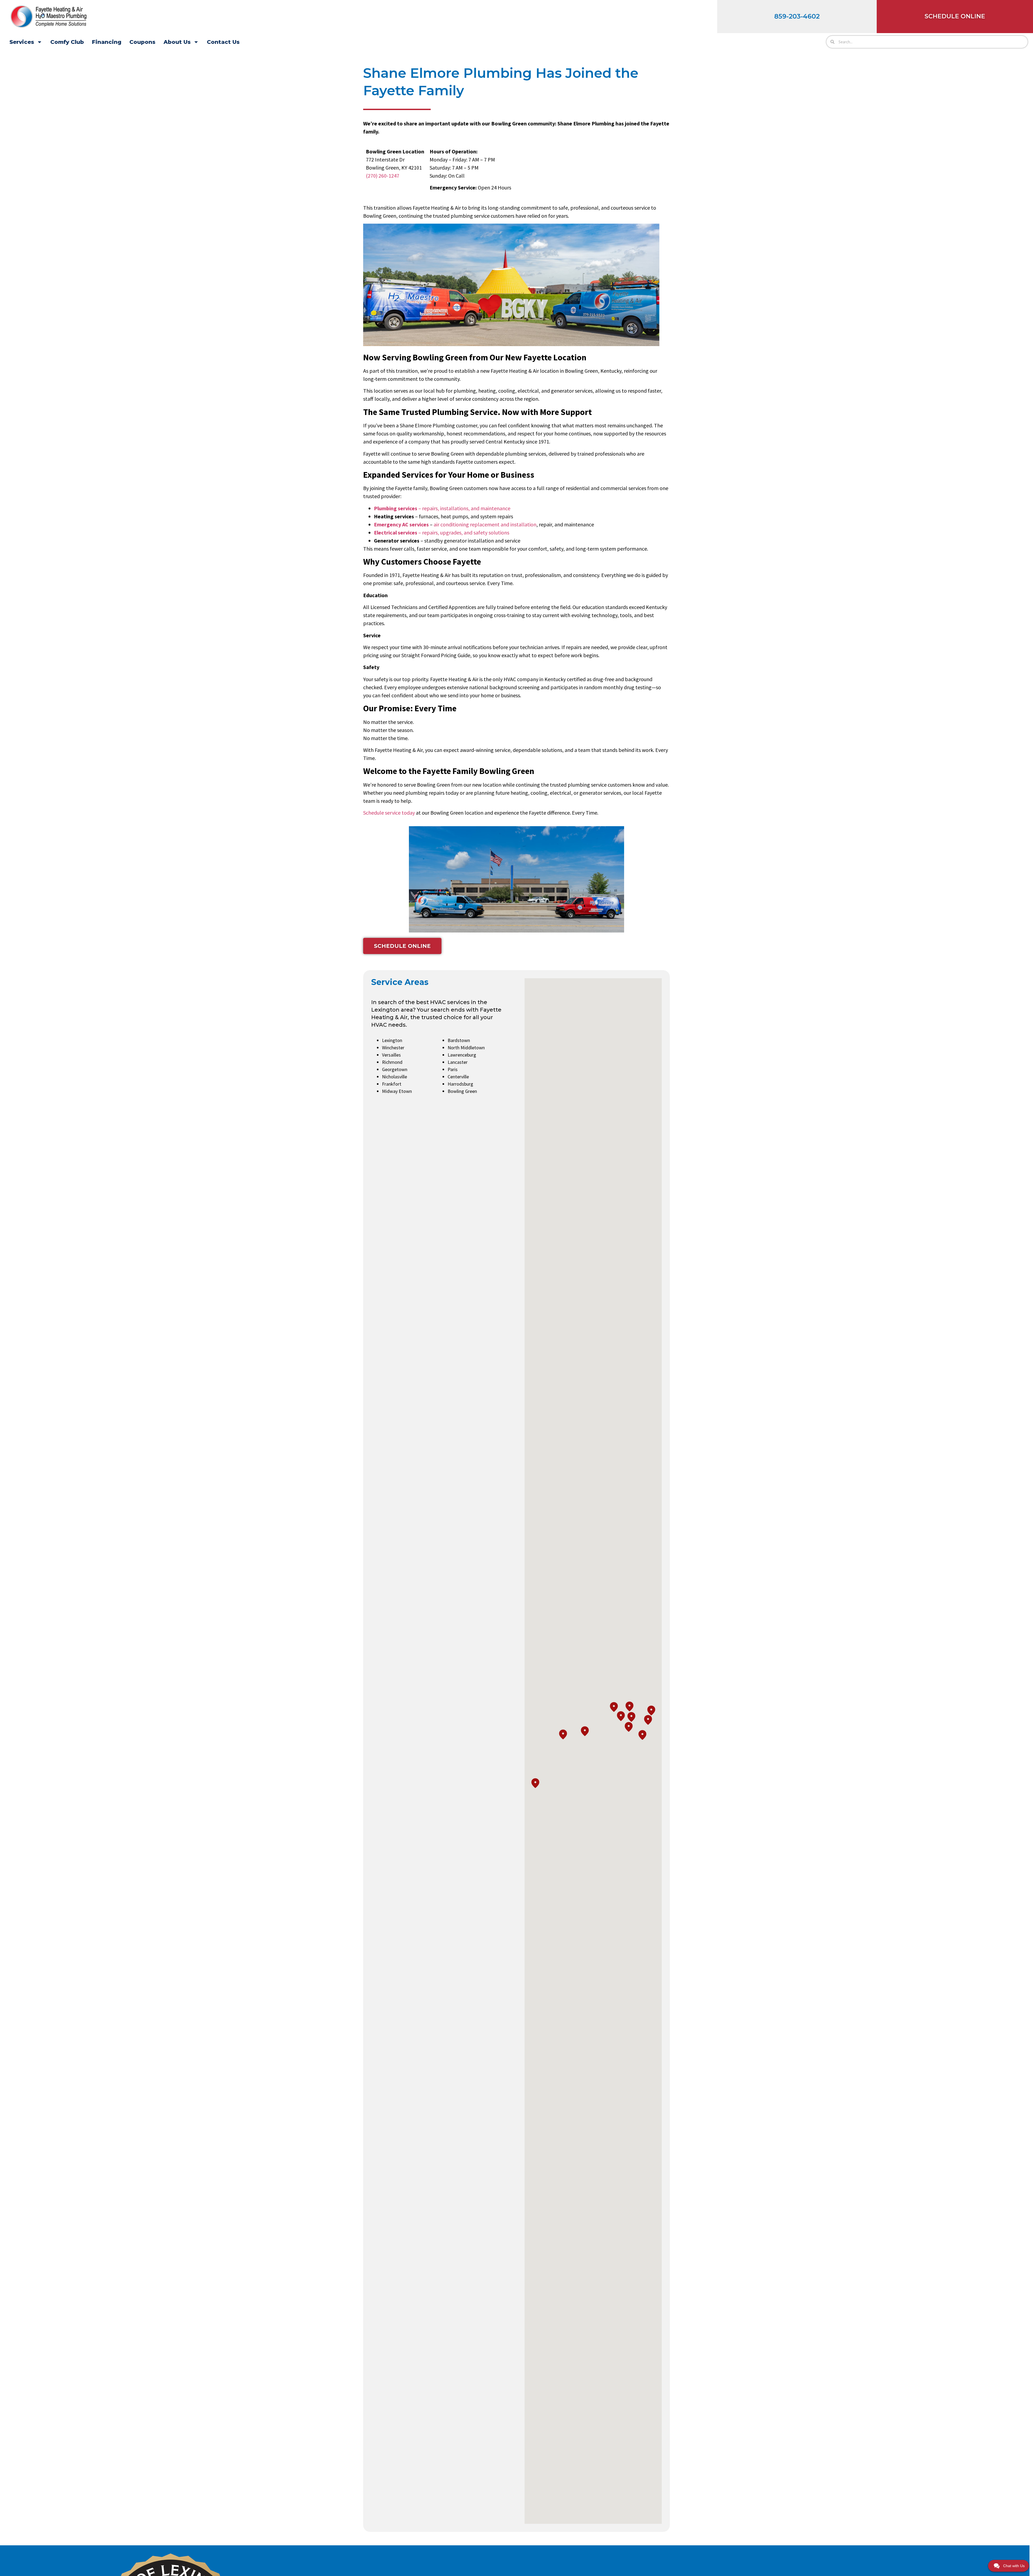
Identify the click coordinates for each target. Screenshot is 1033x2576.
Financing (107, 42)
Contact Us (223, 42)
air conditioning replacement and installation (485, 524)
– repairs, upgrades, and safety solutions (442, 532)
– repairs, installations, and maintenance (442, 508)
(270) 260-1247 (383, 176)
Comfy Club (67, 42)
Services (22, 42)
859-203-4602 (797, 16)
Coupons (142, 42)
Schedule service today (389, 813)
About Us (177, 42)
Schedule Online (955, 16)
